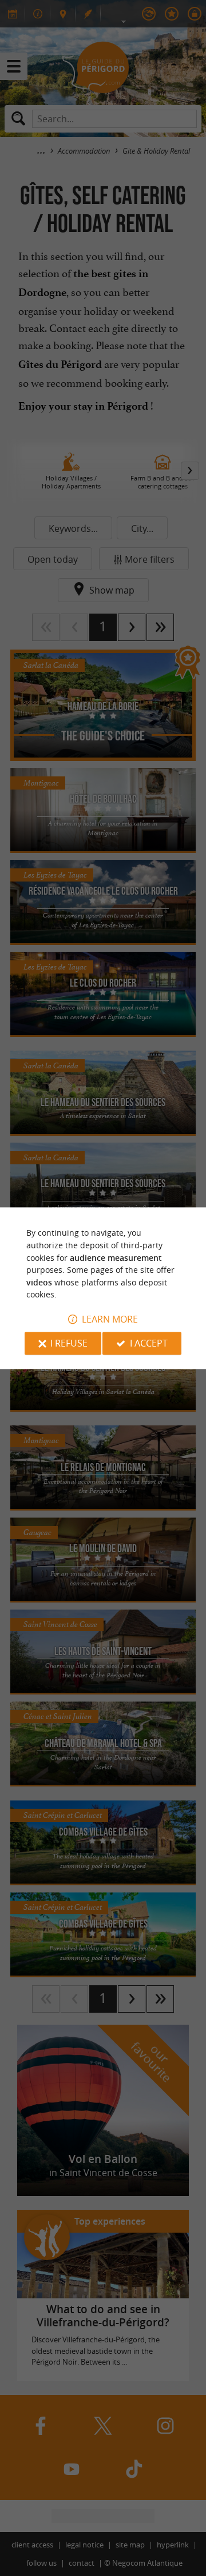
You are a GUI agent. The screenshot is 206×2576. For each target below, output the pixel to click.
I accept (149, 1343)
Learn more (110, 1319)
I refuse (69, 1343)
